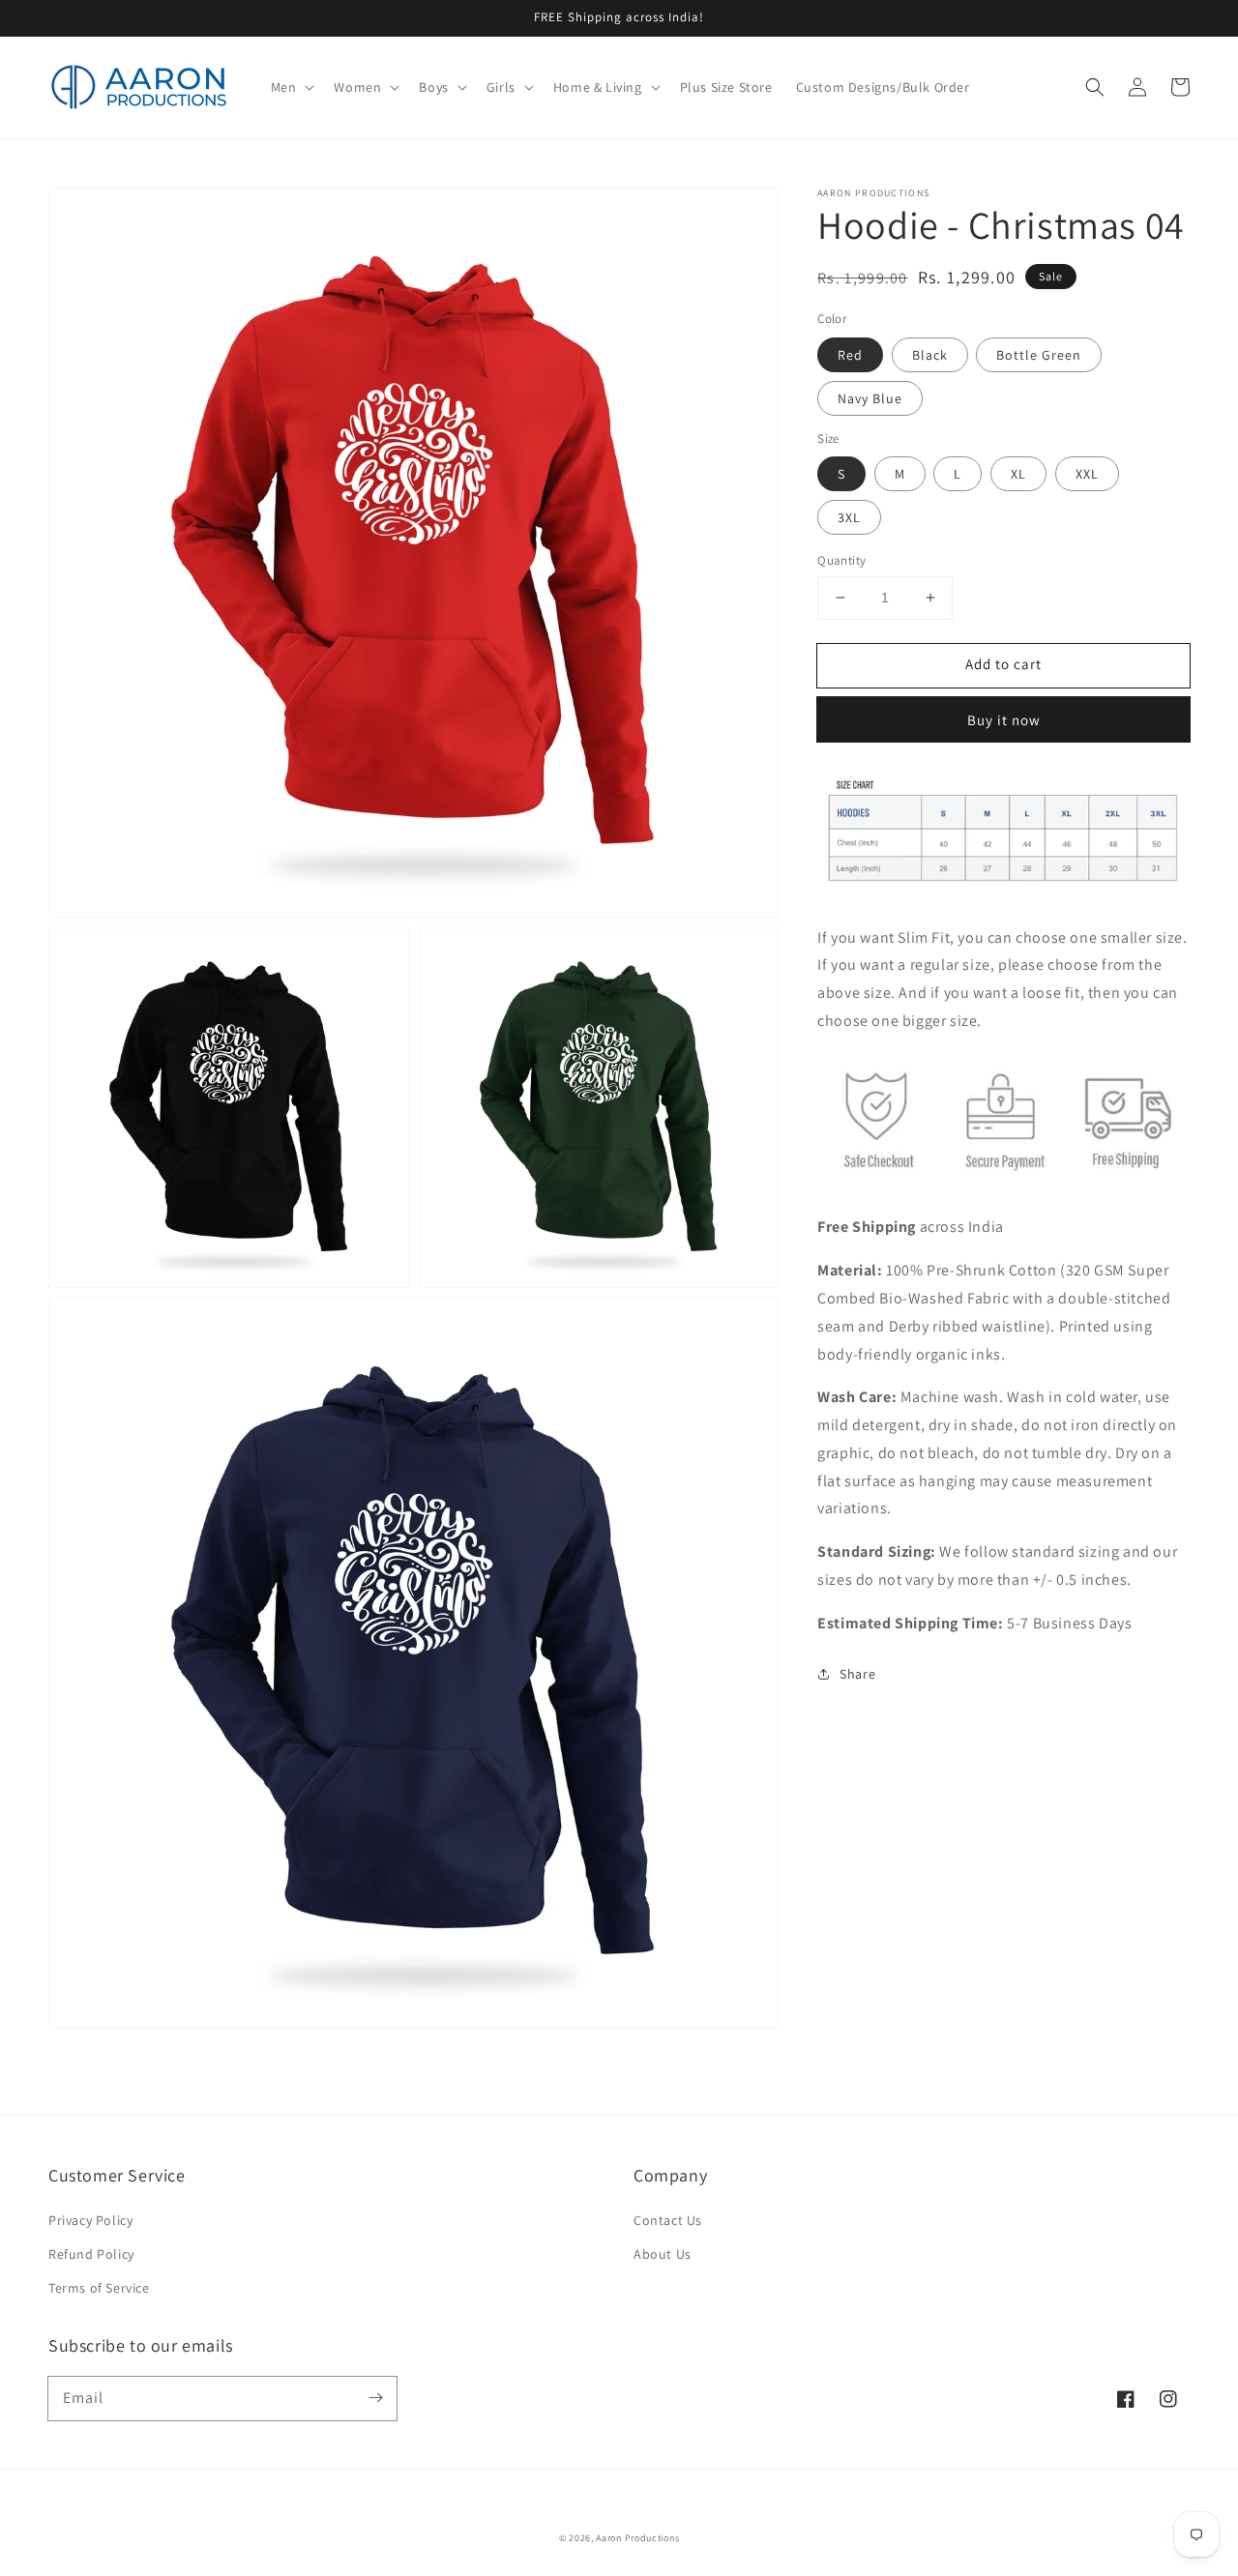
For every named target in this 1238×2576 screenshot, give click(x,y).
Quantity (841, 560)
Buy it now (1004, 719)
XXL (1087, 474)
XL (1018, 474)
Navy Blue (870, 397)
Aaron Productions (637, 2538)
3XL (849, 517)
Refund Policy (91, 2254)
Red (850, 354)
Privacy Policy (90, 2220)
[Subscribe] (375, 2398)
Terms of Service (99, 2288)
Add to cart (1003, 664)
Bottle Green (1039, 354)
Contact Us (668, 2220)
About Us (663, 2254)
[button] (1095, 87)
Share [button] (857, 1673)
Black (930, 354)
